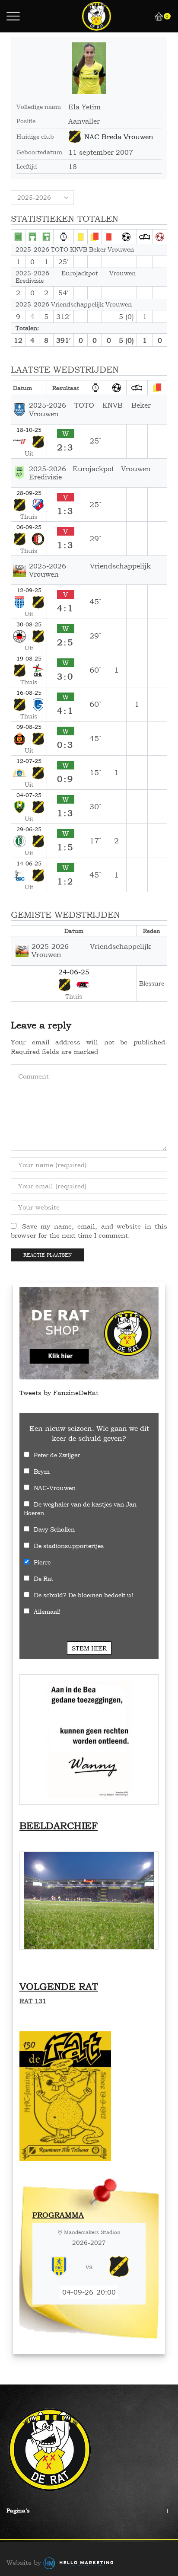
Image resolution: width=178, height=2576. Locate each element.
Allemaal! (47, 1611)
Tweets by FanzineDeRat (59, 1393)
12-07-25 (29, 761)
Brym (42, 1471)
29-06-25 (29, 829)
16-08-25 (29, 693)
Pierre (42, 1562)
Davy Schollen (54, 1529)
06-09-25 (29, 527)
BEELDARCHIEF (59, 1826)
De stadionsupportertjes (69, 1546)
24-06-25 (74, 972)
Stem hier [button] (89, 1648)
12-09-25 (29, 590)
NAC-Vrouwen (55, 1488)
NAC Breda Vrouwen (119, 137)
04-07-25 (29, 795)
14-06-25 (29, 863)
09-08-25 (29, 727)
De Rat (43, 1578)
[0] (156, 16)
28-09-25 (29, 493)
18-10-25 (29, 430)
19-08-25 (29, 658)
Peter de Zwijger (57, 1455)
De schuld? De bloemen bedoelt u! (83, 1595)
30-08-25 (29, 624)
